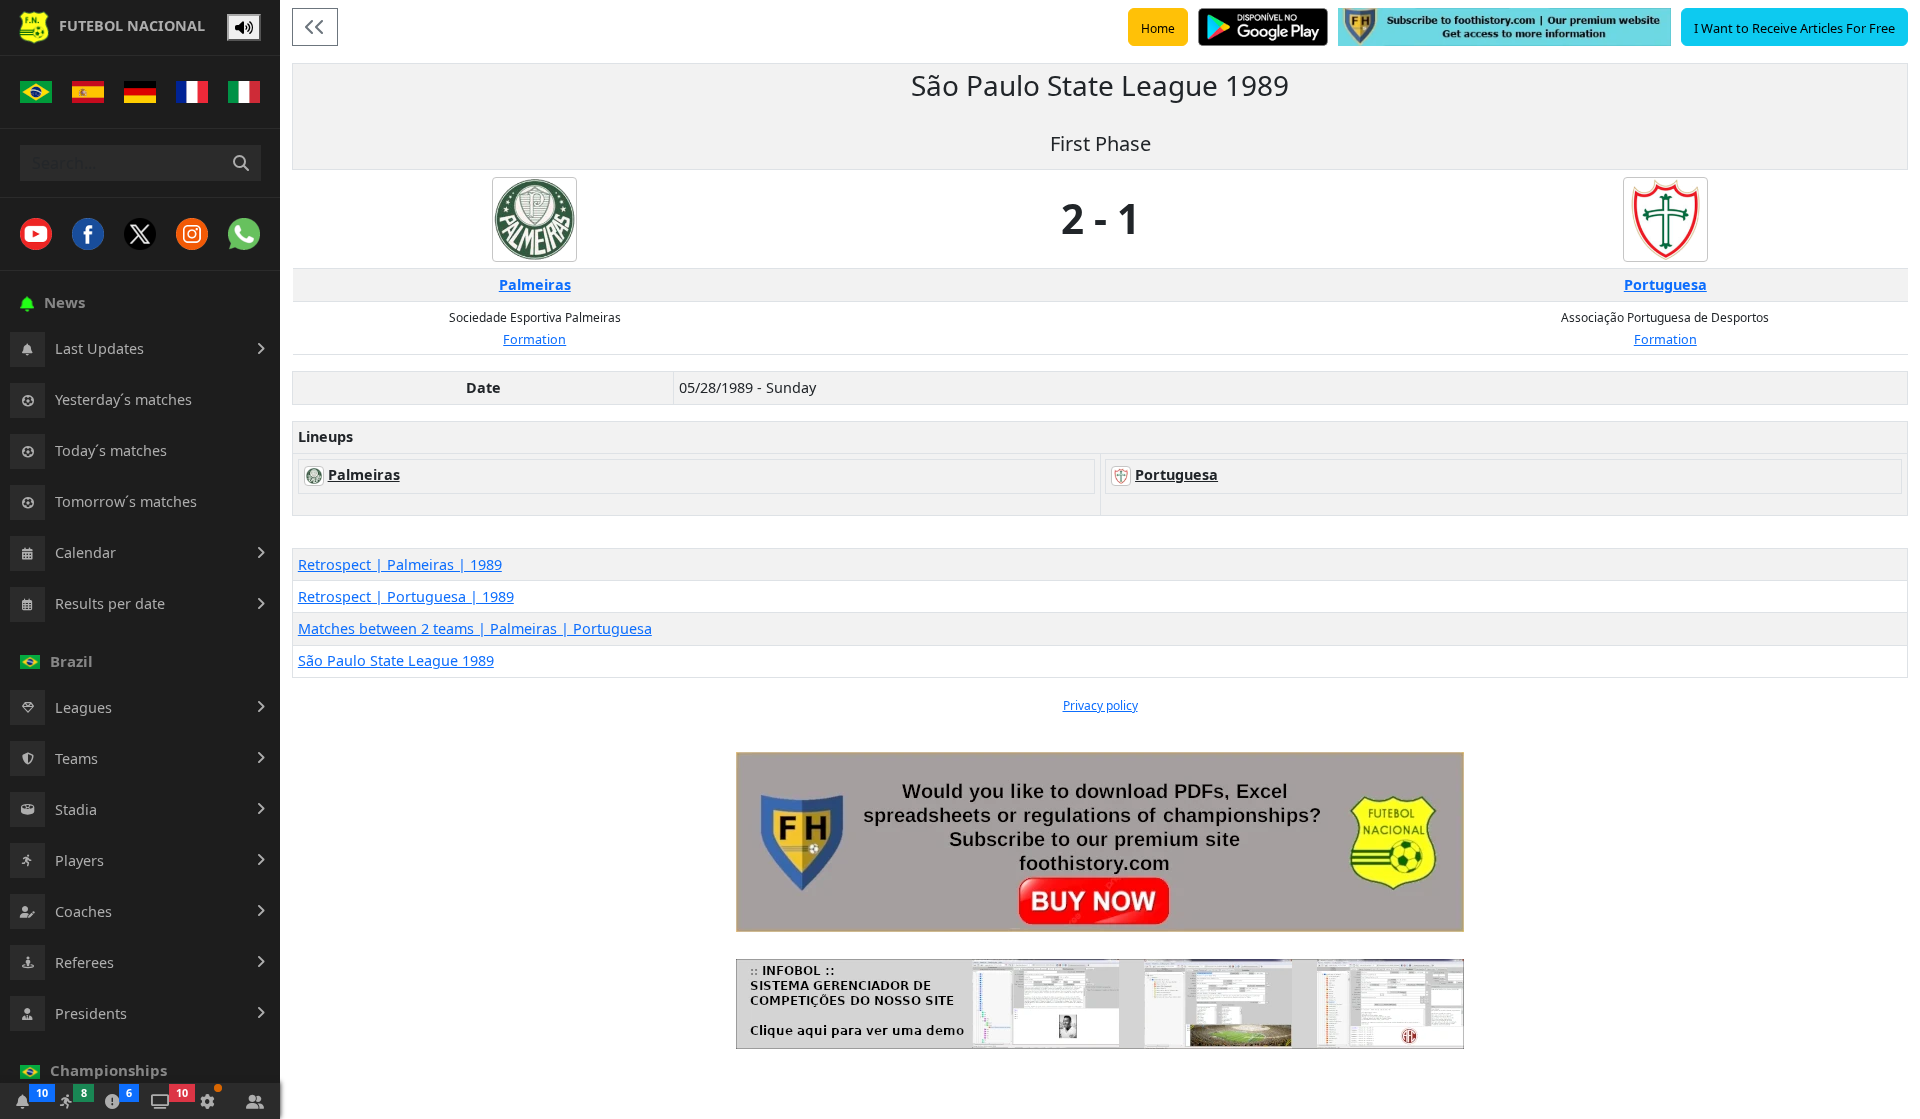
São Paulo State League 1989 (396, 660)
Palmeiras (535, 284)
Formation (534, 339)
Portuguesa (1665, 284)
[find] (241, 163)
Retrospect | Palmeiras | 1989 (400, 564)
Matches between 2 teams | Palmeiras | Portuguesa (475, 628)
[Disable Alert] (244, 28)
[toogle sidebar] (315, 27)
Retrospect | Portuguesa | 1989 (406, 596)
